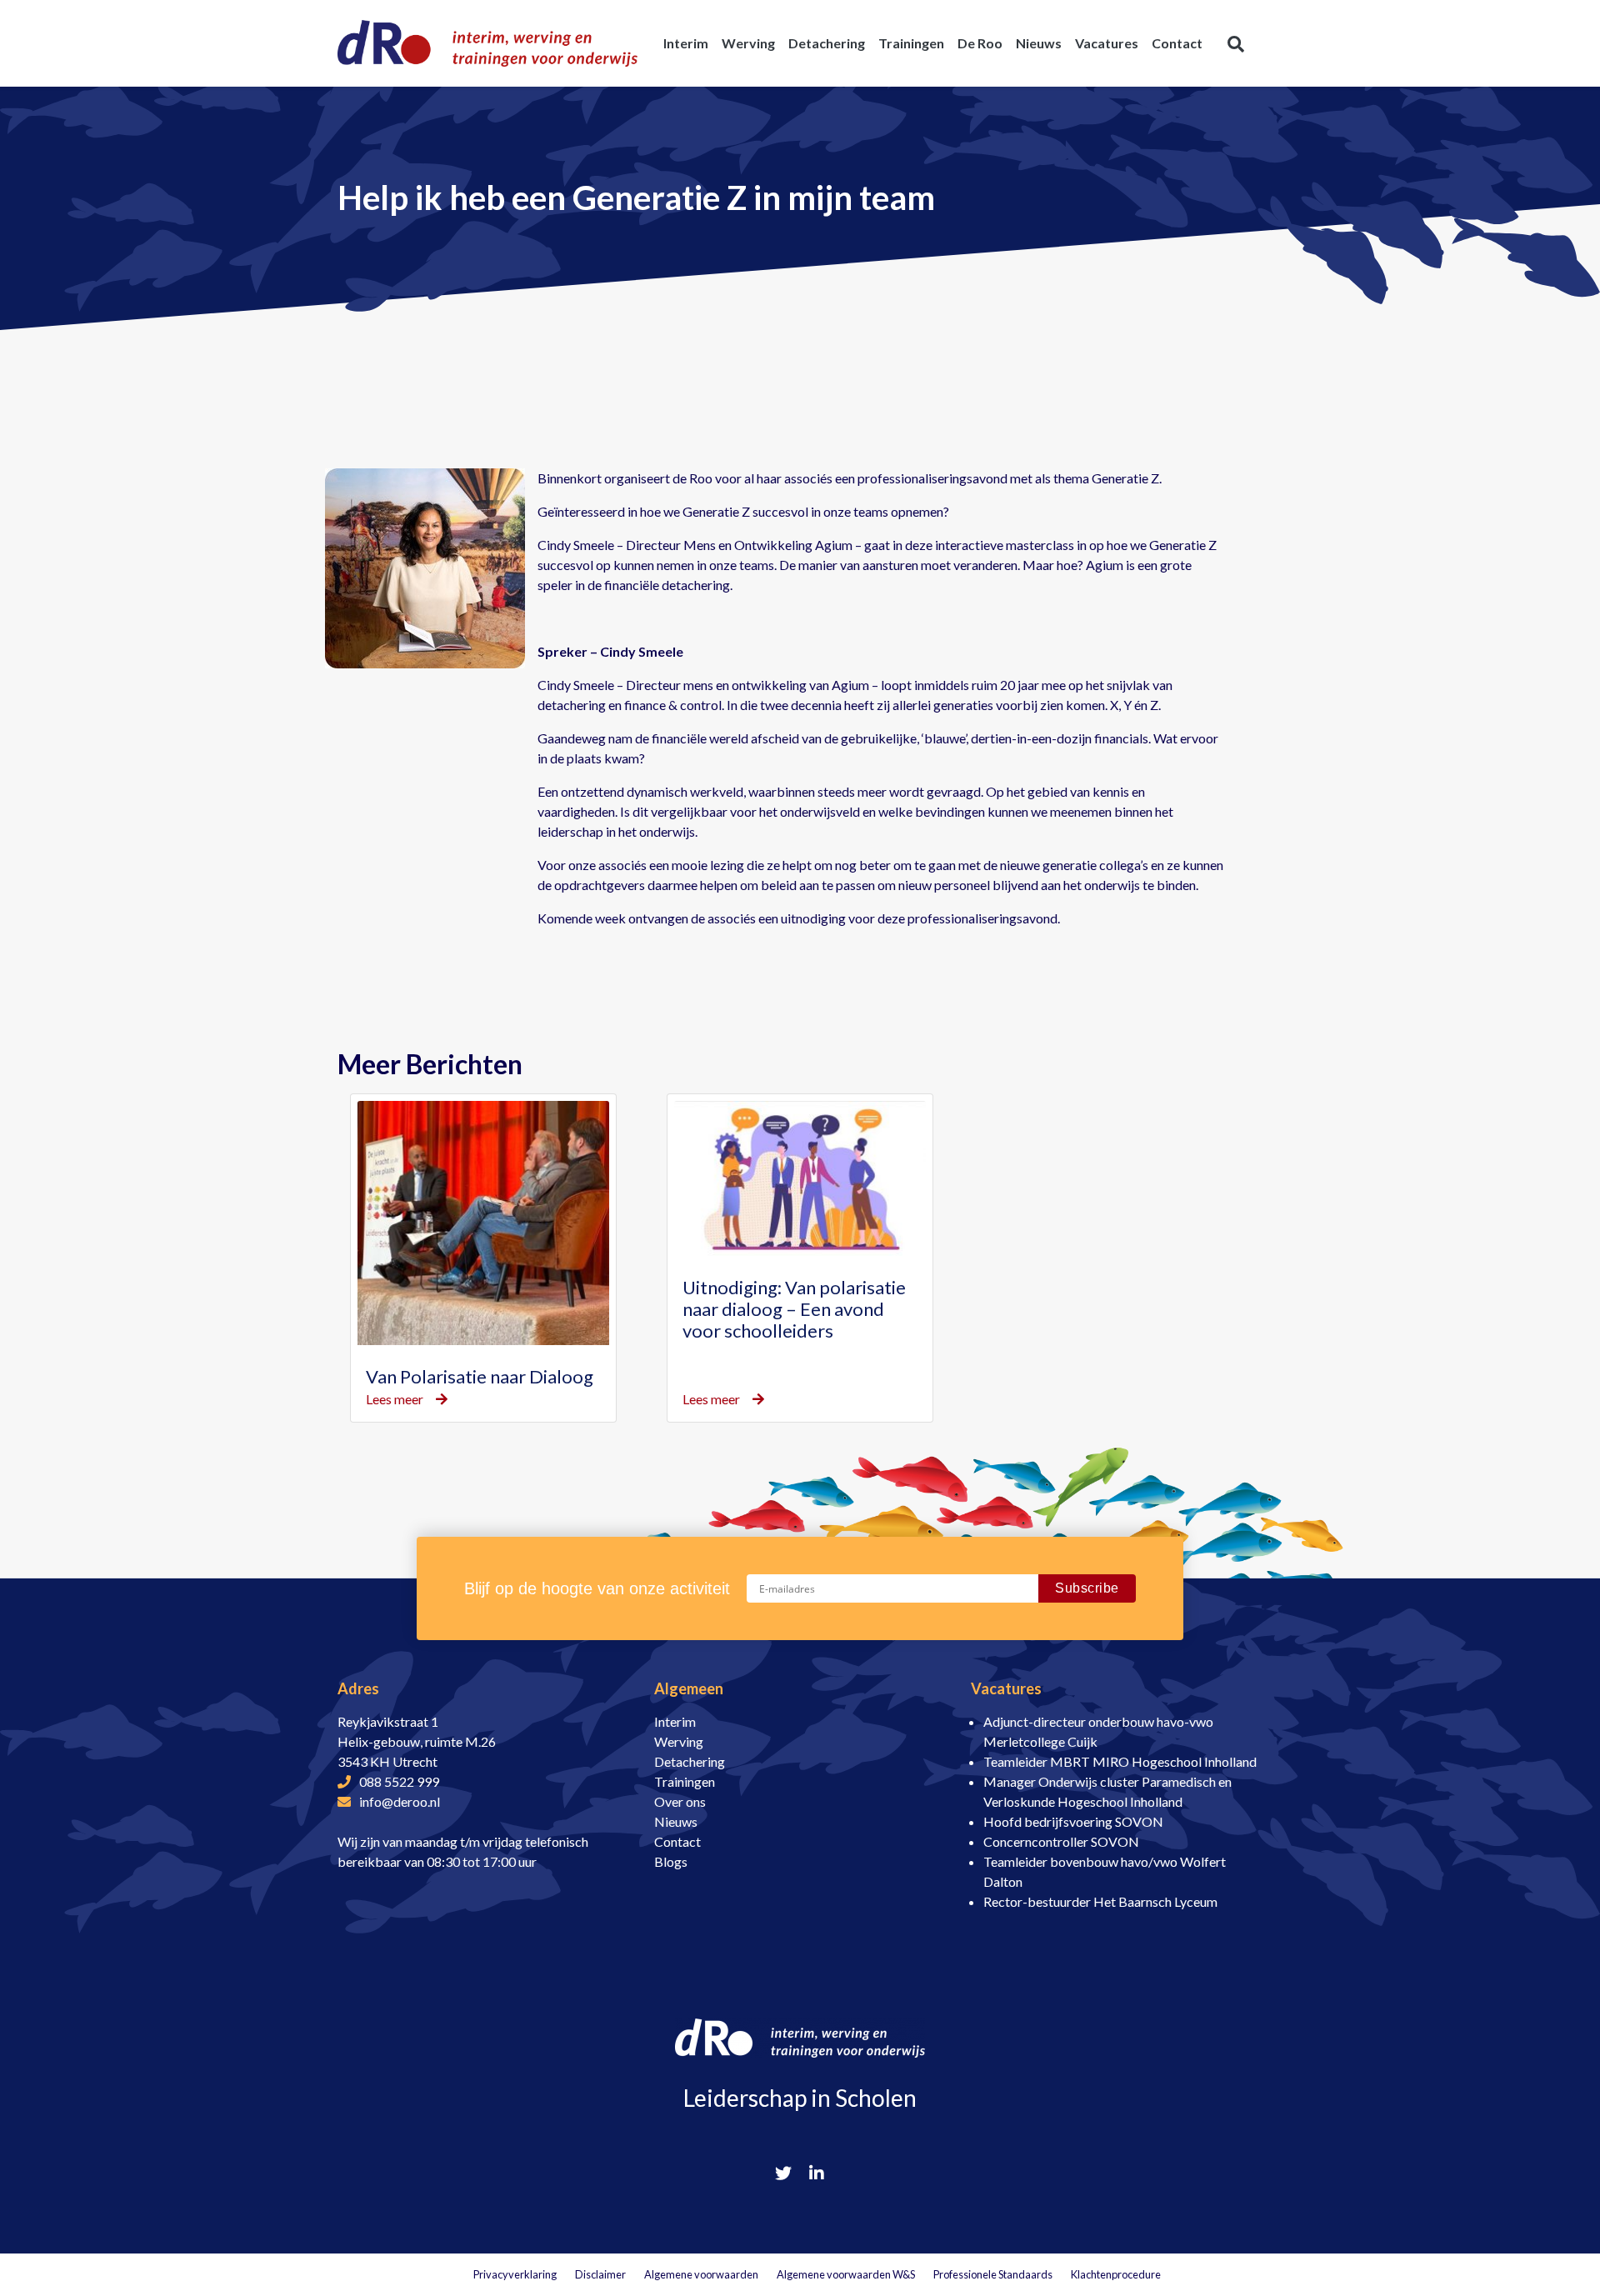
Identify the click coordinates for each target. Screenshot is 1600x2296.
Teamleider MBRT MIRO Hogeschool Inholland (1120, 1761)
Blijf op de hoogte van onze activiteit (597, 1588)
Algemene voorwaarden (701, 2274)
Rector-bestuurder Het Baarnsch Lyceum (1100, 1901)
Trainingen (685, 1781)
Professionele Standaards (993, 2274)
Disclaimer (600, 2274)
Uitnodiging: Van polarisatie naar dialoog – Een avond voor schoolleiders (794, 1309)
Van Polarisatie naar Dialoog (480, 1376)
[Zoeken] (1236, 43)
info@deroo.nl (400, 1801)
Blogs (671, 1861)
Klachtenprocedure (1116, 2274)
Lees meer (395, 1399)
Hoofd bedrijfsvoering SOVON (1073, 1821)
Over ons (680, 1801)
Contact (677, 1841)
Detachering (690, 1761)
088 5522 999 (399, 1781)
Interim (675, 1721)
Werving (679, 1741)
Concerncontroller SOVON (1061, 1841)
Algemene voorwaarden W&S (846, 2274)
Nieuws (676, 1821)
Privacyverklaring (515, 2274)
